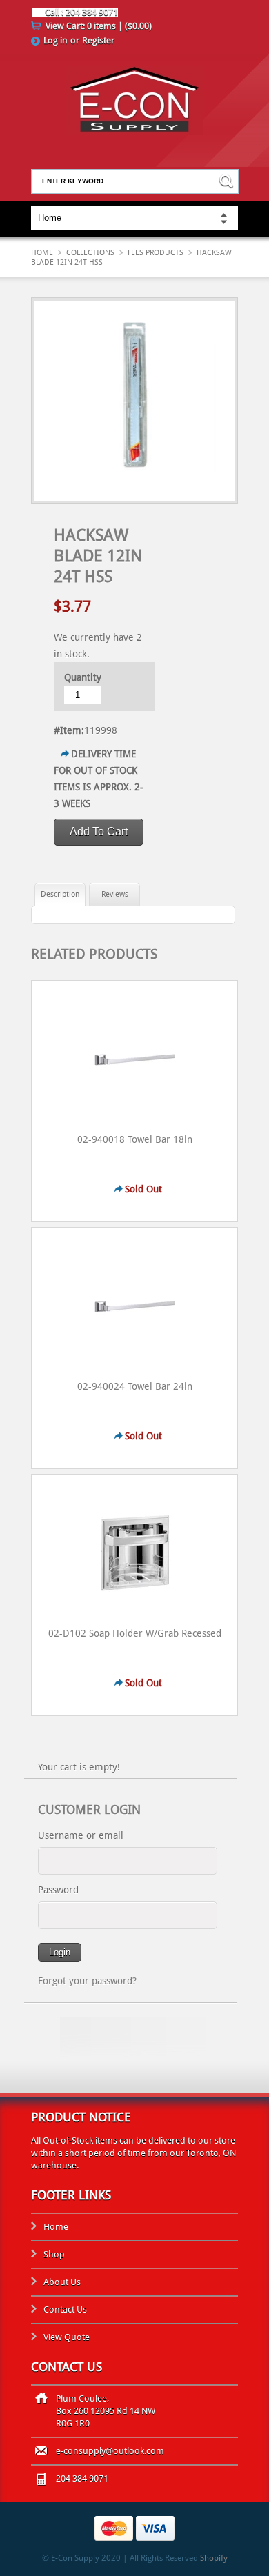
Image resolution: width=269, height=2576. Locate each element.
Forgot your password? (87, 1981)
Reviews (115, 894)
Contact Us (65, 2309)
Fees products (156, 253)
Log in (56, 40)
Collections (90, 253)
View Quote (67, 2337)
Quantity (83, 677)
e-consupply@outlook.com (110, 2451)
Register (98, 40)
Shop (54, 2254)
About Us (62, 2282)
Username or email (81, 1835)
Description (60, 894)
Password (58, 1890)
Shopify (214, 2558)
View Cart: (99, 26)
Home (42, 253)
